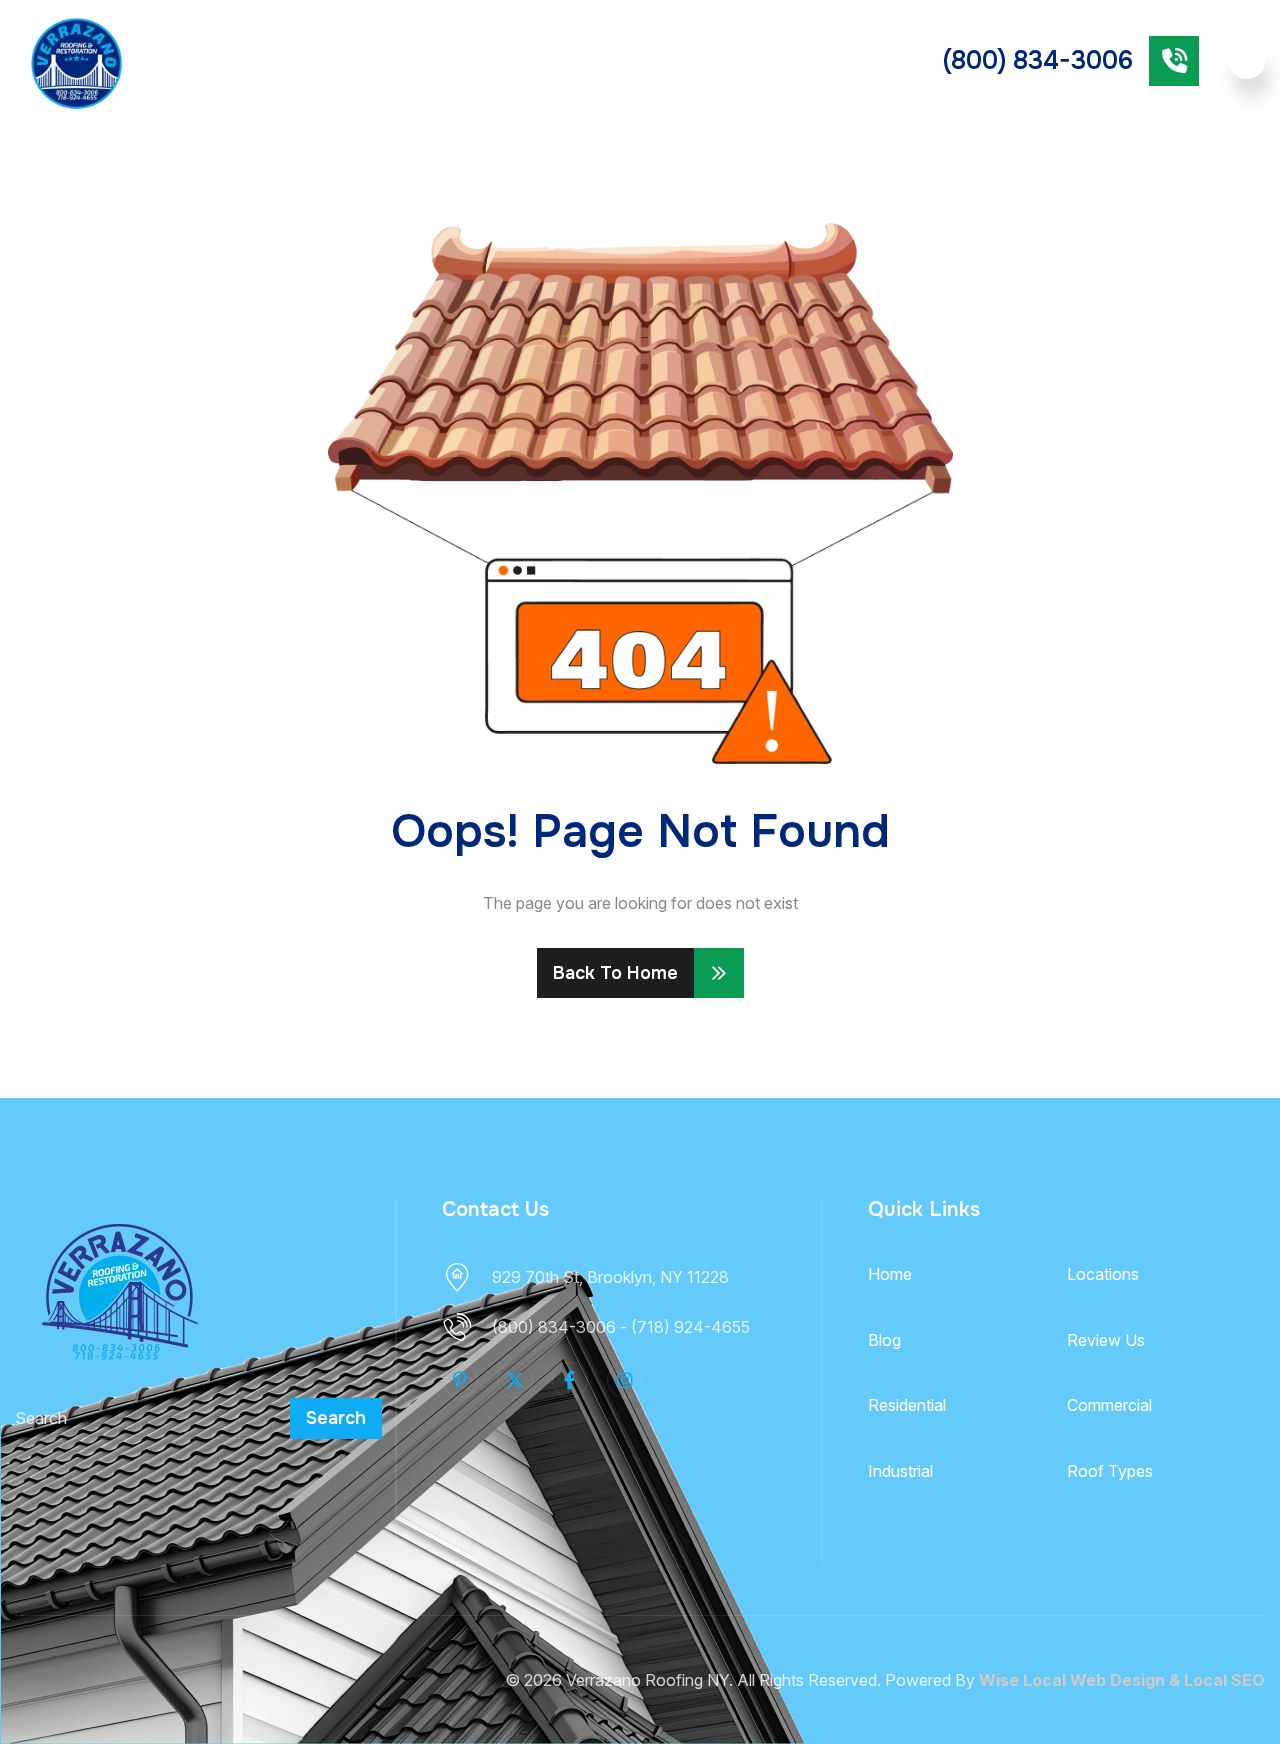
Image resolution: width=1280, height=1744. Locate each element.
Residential (581, 60)
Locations (1103, 1274)
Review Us (1106, 1340)
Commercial (699, 60)
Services (320, 60)
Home (890, 1274)
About (218, 60)
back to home (615, 973)
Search (336, 1418)
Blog (884, 1340)
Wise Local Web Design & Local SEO (1122, 1680)
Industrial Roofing (809, 61)
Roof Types (423, 60)
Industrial (900, 1471)
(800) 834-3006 (1038, 61)
